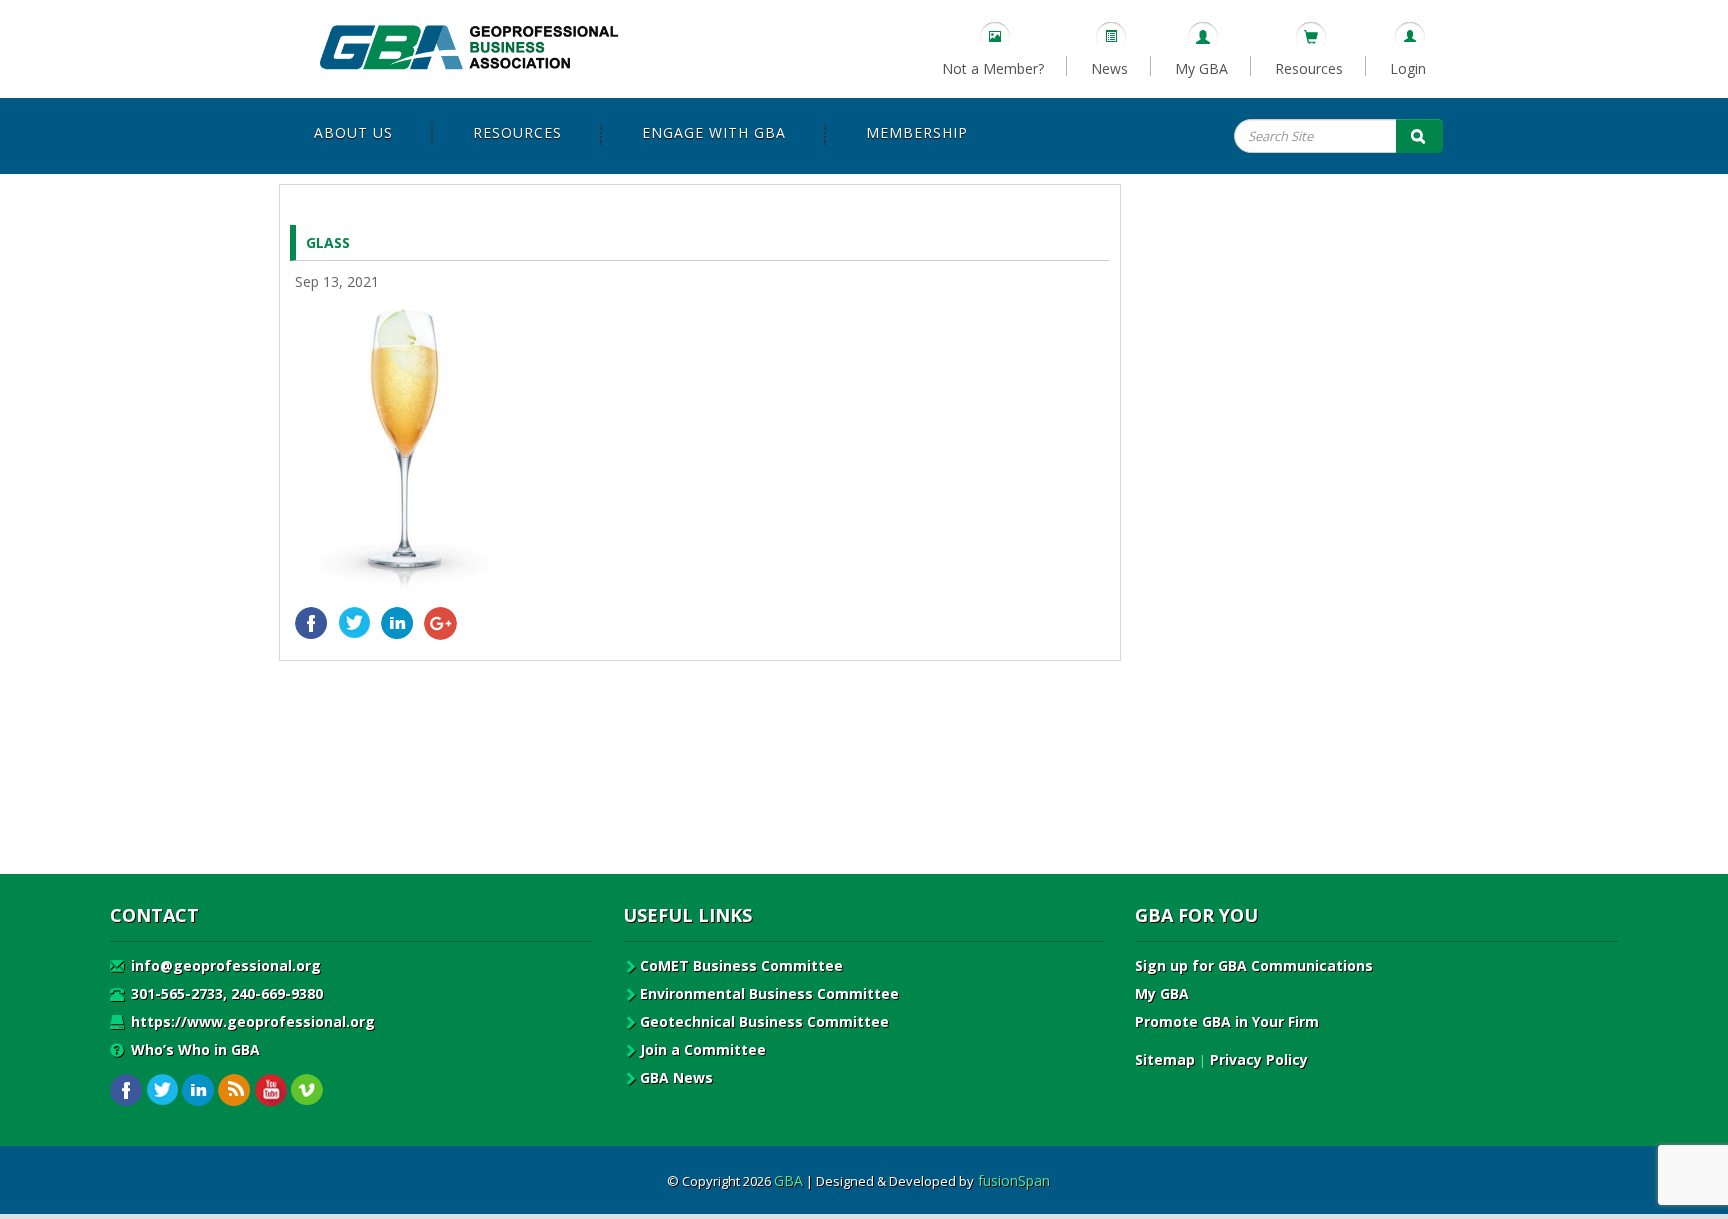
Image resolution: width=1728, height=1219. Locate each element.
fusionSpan (1014, 1180)
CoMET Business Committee (741, 965)
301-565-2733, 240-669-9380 (225, 993)
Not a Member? (993, 68)
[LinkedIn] (397, 623)
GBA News (676, 1077)
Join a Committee (703, 1049)
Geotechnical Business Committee (764, 1021)
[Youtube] (270, 1090)
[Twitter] (354, 623)
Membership (917, 132)
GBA (788, 1180)
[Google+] (440, 623)
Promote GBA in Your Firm (1227, 1021)
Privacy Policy (1259, 1059)
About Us (353, 132)
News (1109, 68)
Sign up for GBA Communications (1254, 965)
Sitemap (1165, 1059)
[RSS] (234, 1090)
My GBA (1201, 68)
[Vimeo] (306, 1090)
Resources (1309, 68)
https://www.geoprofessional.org (251, 1021)
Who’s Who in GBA (193, 1049)
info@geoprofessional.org (224, 965)
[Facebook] (311, 623)
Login (1408, 68)
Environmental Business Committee (769, 993)
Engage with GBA (714, 132)
